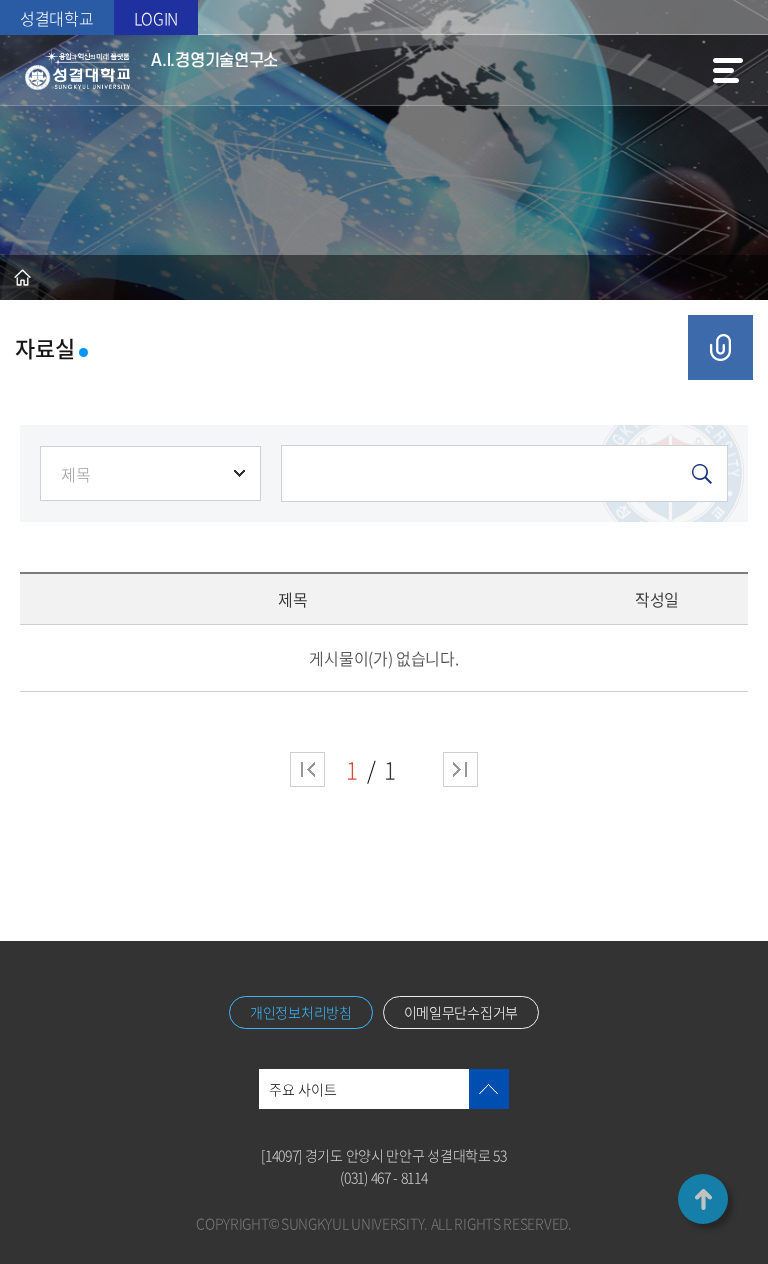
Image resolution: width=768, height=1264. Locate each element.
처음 (307, 769)
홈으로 (22, 277)
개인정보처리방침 (301, 1012)
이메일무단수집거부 (461, 1012)
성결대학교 (57, 18)
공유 (720, 347)
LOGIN (156, 18)
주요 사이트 (303, 1089)
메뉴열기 (728, 70)
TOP (703, 1199)
